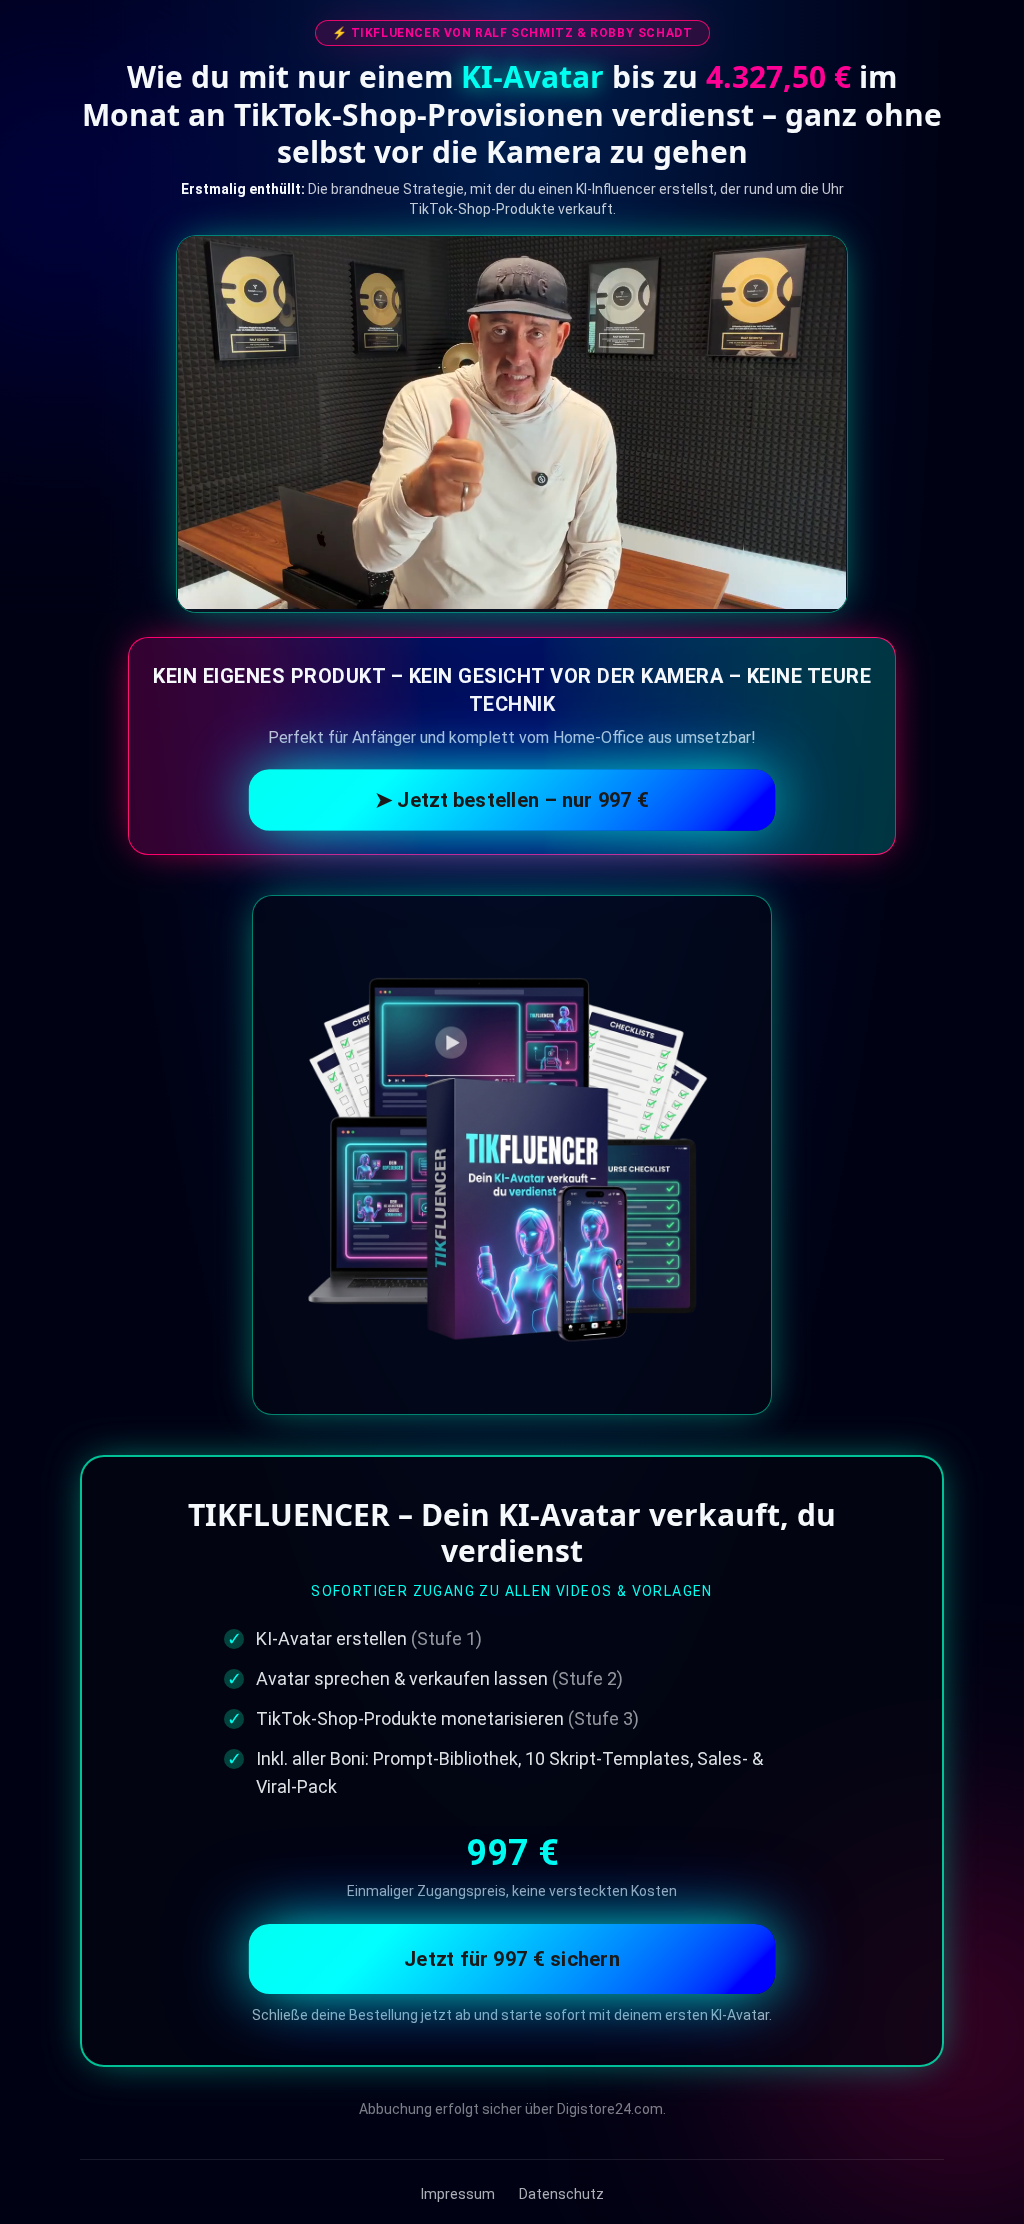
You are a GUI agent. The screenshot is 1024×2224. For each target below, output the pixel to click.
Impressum (458, 2194)
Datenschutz (561, 2194)
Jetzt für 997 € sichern (512, 1958)
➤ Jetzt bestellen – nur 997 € (512, 799)
